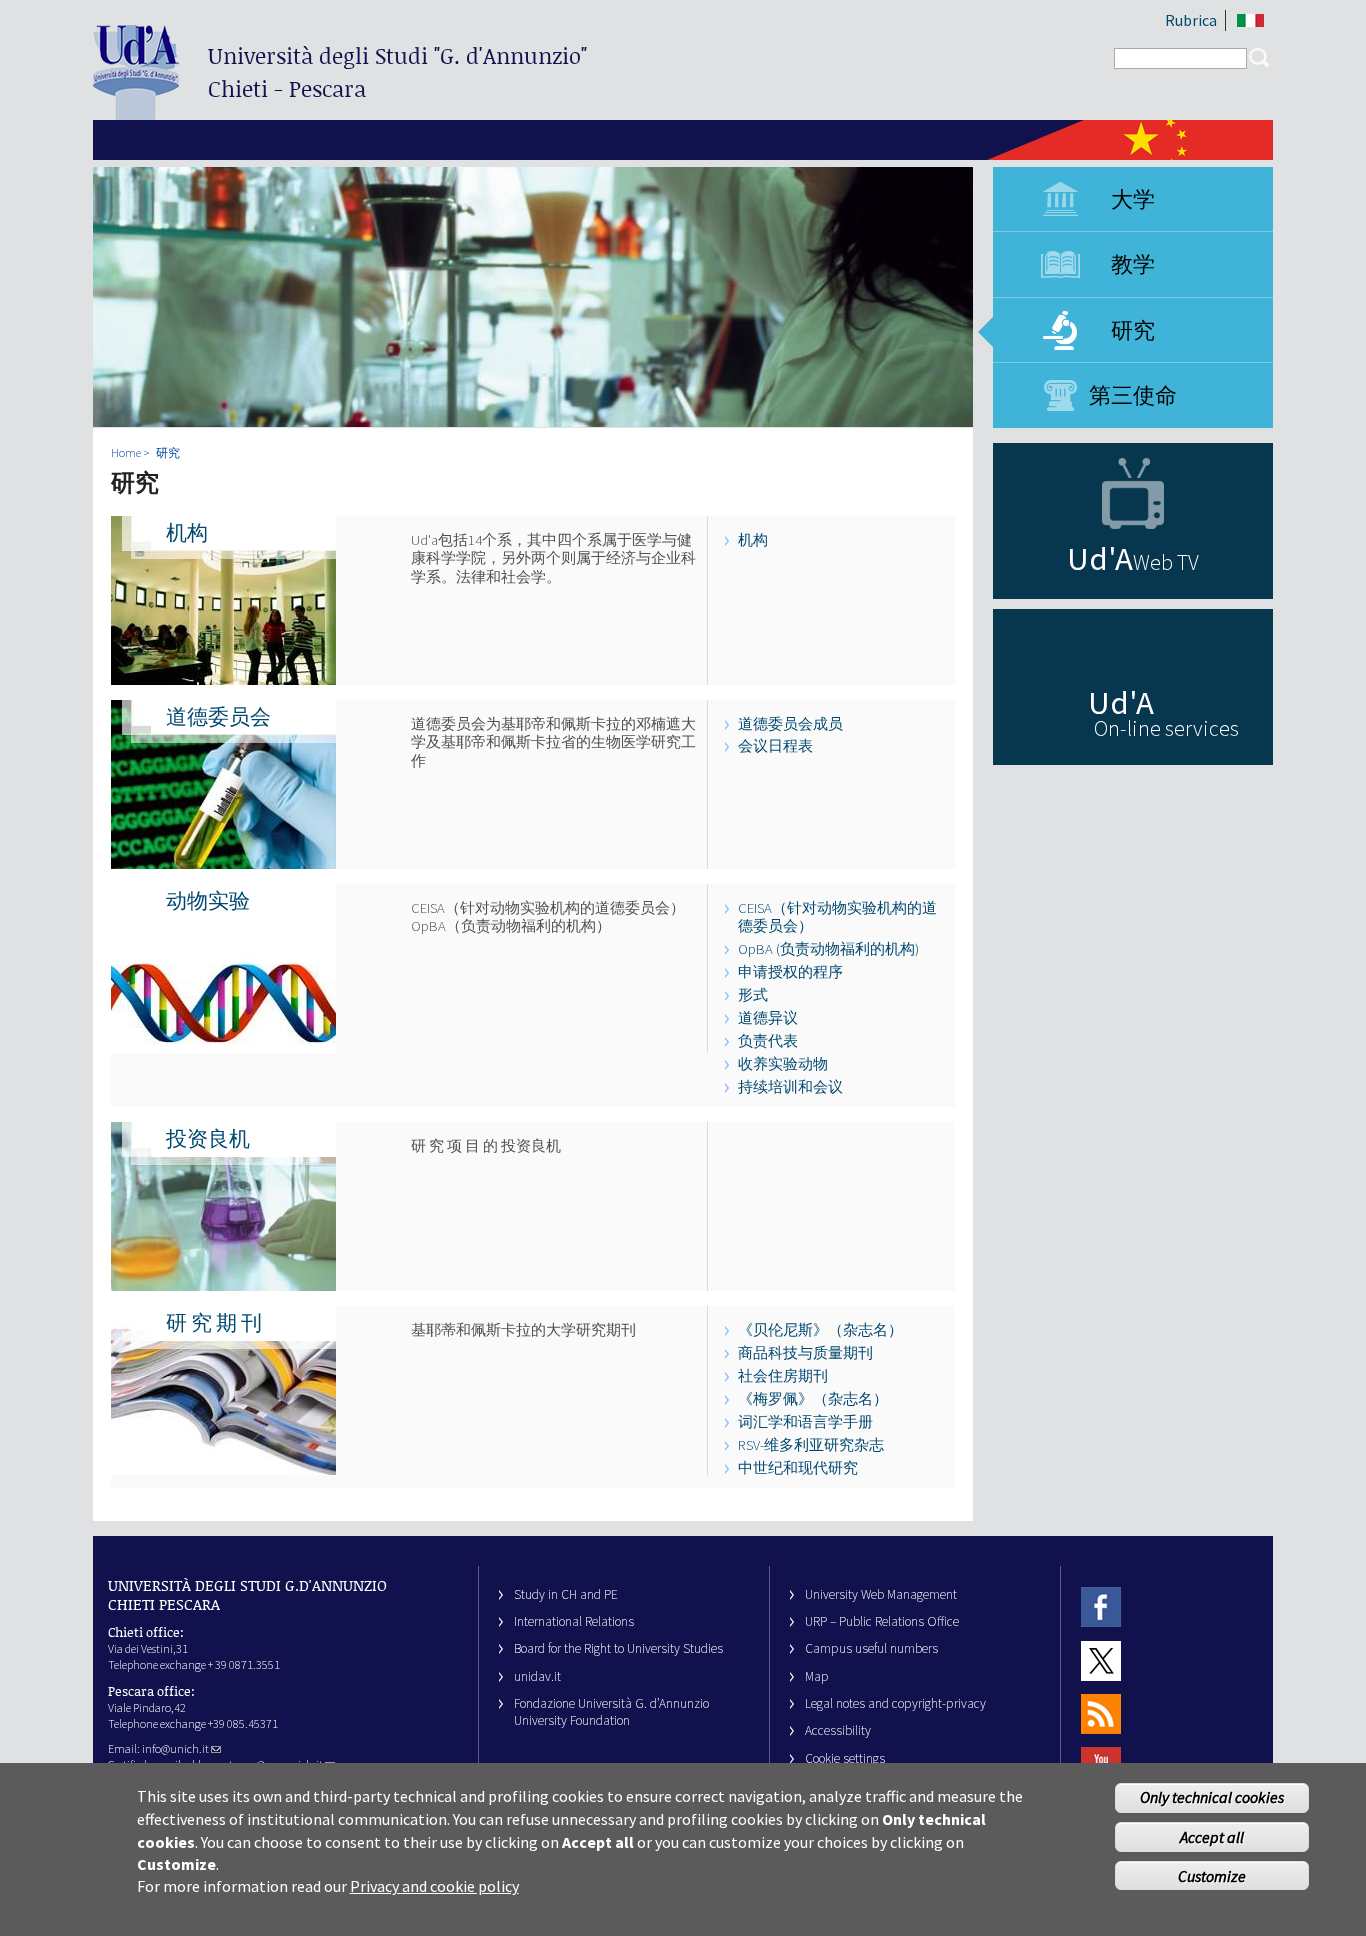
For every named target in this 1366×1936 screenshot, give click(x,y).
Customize (1212, 1875)
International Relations (574, 1621)
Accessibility (838, 1730)
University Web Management (881, 1594)
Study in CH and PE (566, 1594)
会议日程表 (775, 746)
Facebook (1101, 1607)
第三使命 (1133, 395)
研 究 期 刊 (214, 1323)
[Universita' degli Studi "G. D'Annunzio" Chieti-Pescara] (136, 111)
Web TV (1166, 562)
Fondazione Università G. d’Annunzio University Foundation (611, 1712)
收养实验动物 (783, 1064)
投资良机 (208, 1139)
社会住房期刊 (783, 1376)
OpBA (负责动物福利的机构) (828, 949)
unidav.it (537, 1676)
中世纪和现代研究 (798, 1468)
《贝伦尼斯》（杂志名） (820, 1330)
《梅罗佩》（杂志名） (813, 1399)
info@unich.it (175, 1748)
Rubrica (1191, 20)
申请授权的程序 (790, 972)
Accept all (1212, 1837)
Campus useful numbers (871, 1648)
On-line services (1166, 728)
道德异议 (768, 1018)
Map (817, 1676)
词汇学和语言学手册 (805, 1422)
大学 (1133, 199)
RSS (1101, 1713)
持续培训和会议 (790, 1087)
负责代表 (768, 1041)
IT (1250, 20)
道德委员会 (218, 717)
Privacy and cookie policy (434, 1886)
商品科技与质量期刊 (805, 1353)
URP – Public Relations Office (882, 1621)
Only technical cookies (1212, 1798)
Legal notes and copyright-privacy (895, 1703)
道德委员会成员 (790, 724)
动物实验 (208, 901)
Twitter (1101, 1660)
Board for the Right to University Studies (618, 1648)
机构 (187, 533)
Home (126, 452)
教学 (1133, 264)
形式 (753, 995)
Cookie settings (845, 1758)
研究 (1133, 330)
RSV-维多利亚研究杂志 (811, 1445)
